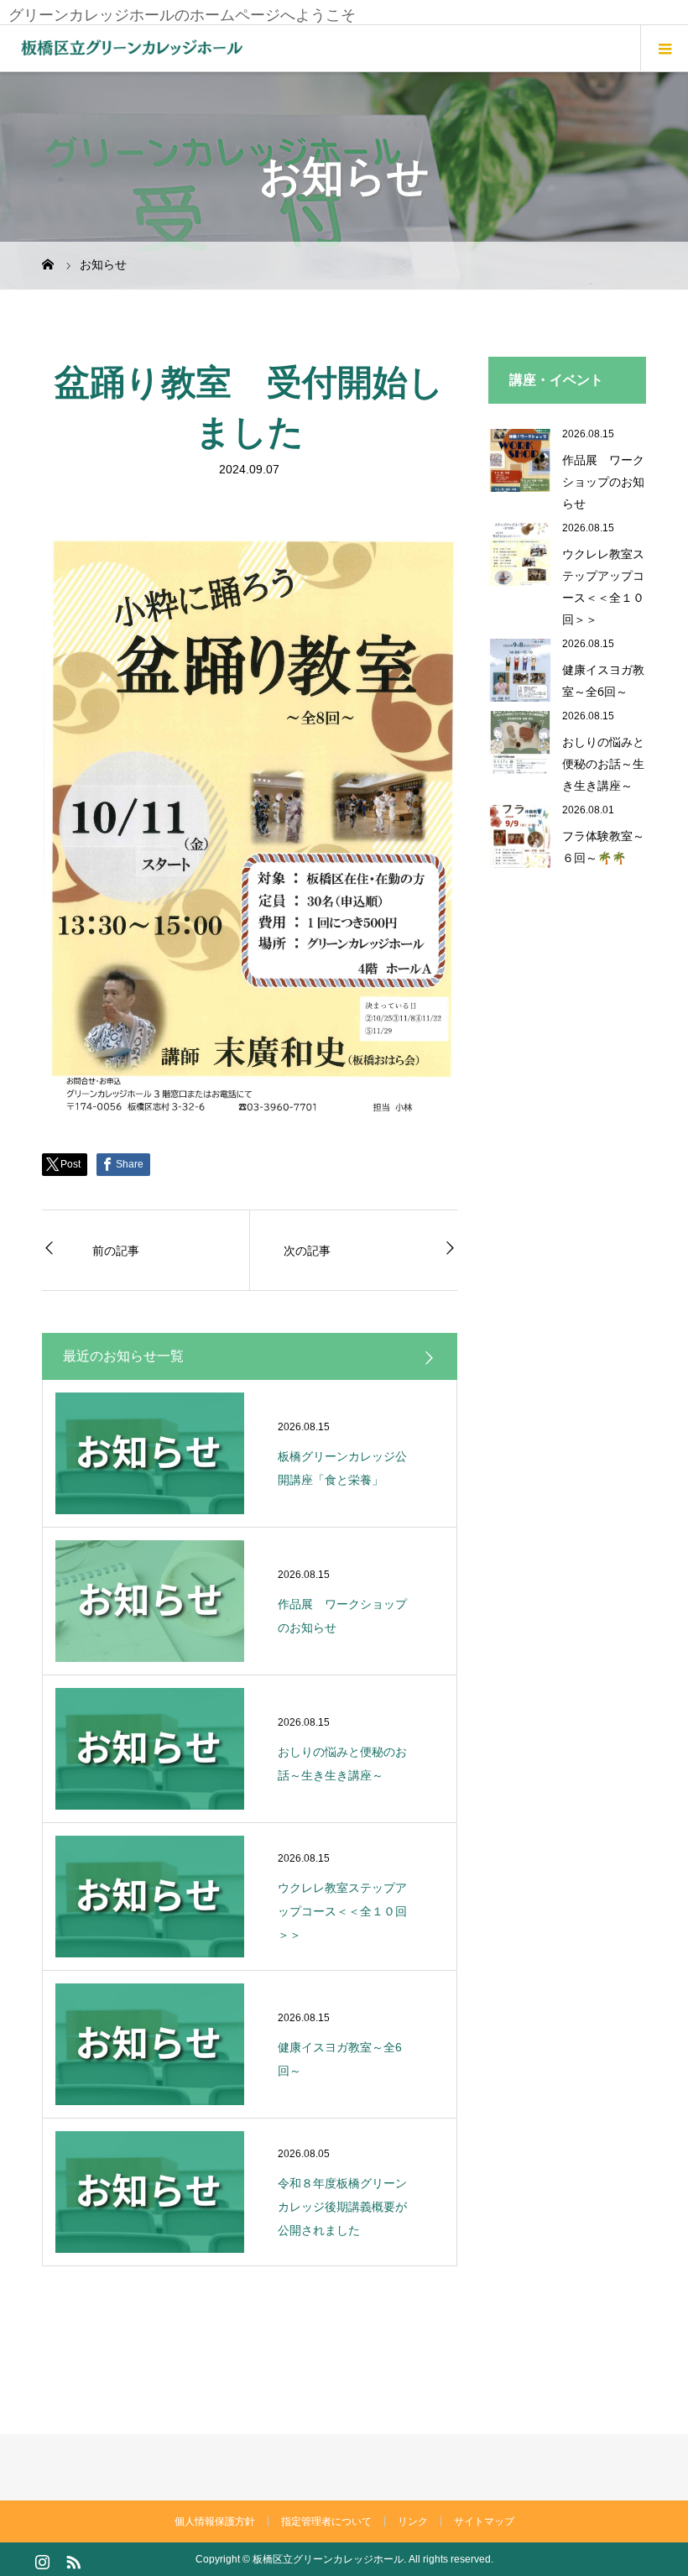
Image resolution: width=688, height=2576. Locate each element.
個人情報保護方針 (215, 2521)
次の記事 (307, 1250)
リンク (413, 2521)
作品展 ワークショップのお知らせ (603, 481)
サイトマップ (484, 2521)
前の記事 (116, 1250)
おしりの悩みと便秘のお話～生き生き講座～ (603, 763)
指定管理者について (326, 2521)
